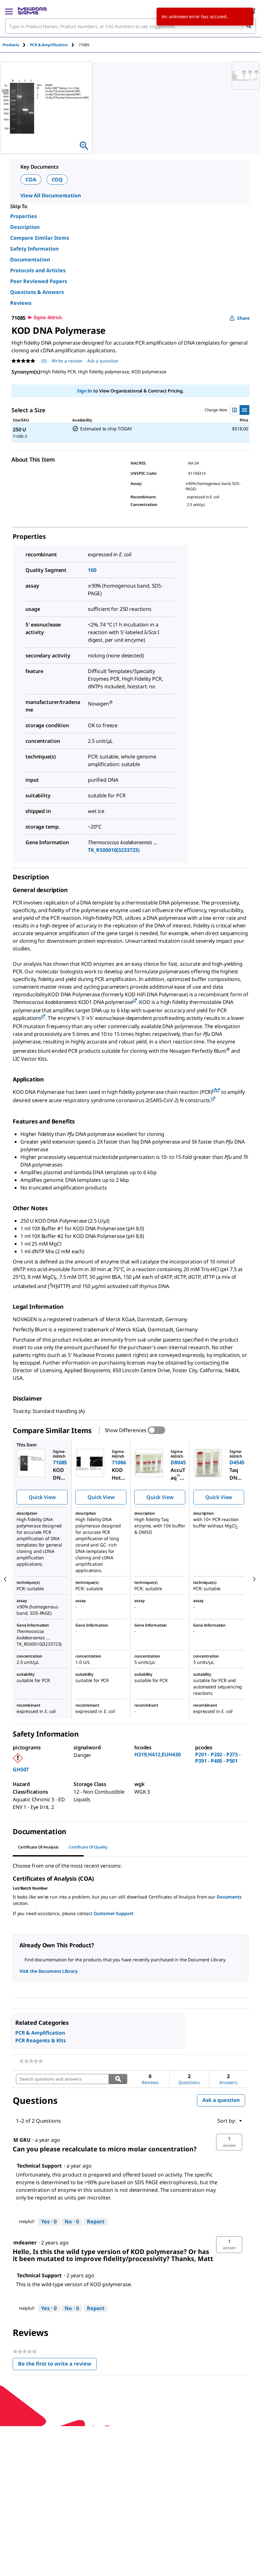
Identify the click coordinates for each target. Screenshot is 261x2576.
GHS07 (21, 1769)
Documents (229, 1897)
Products (11, 45)
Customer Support (114, 1913)
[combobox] (130, 26)
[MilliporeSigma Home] (32, 11)
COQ (57, 179)
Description (25, 227)
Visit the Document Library (48, 1971)
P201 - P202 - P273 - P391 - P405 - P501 (218, 1758)
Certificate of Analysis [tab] (38, 1847)
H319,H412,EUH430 (157, 1754)
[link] (31, 2061)
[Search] (249, 26)
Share (243, 318)
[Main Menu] (9, 11)
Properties (24, 216)
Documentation (30, 260)
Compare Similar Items (40, 238)
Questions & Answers (37, 292)
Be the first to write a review (57, 2365)
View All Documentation (50, 195)
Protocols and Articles (38, 270)
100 (92, 570)
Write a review (67, 361)
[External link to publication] (135, 1001)
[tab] (16, 45)
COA (31, 179)
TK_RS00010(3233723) (114, 850)
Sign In (85, 391)
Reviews (21, 303)
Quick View (42, 1497)
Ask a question (103, 361)
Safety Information (34, 249)
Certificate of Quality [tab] (88, 1847)
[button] (229, 2142)
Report (96, 2221)
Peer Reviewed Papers (39, 281)
